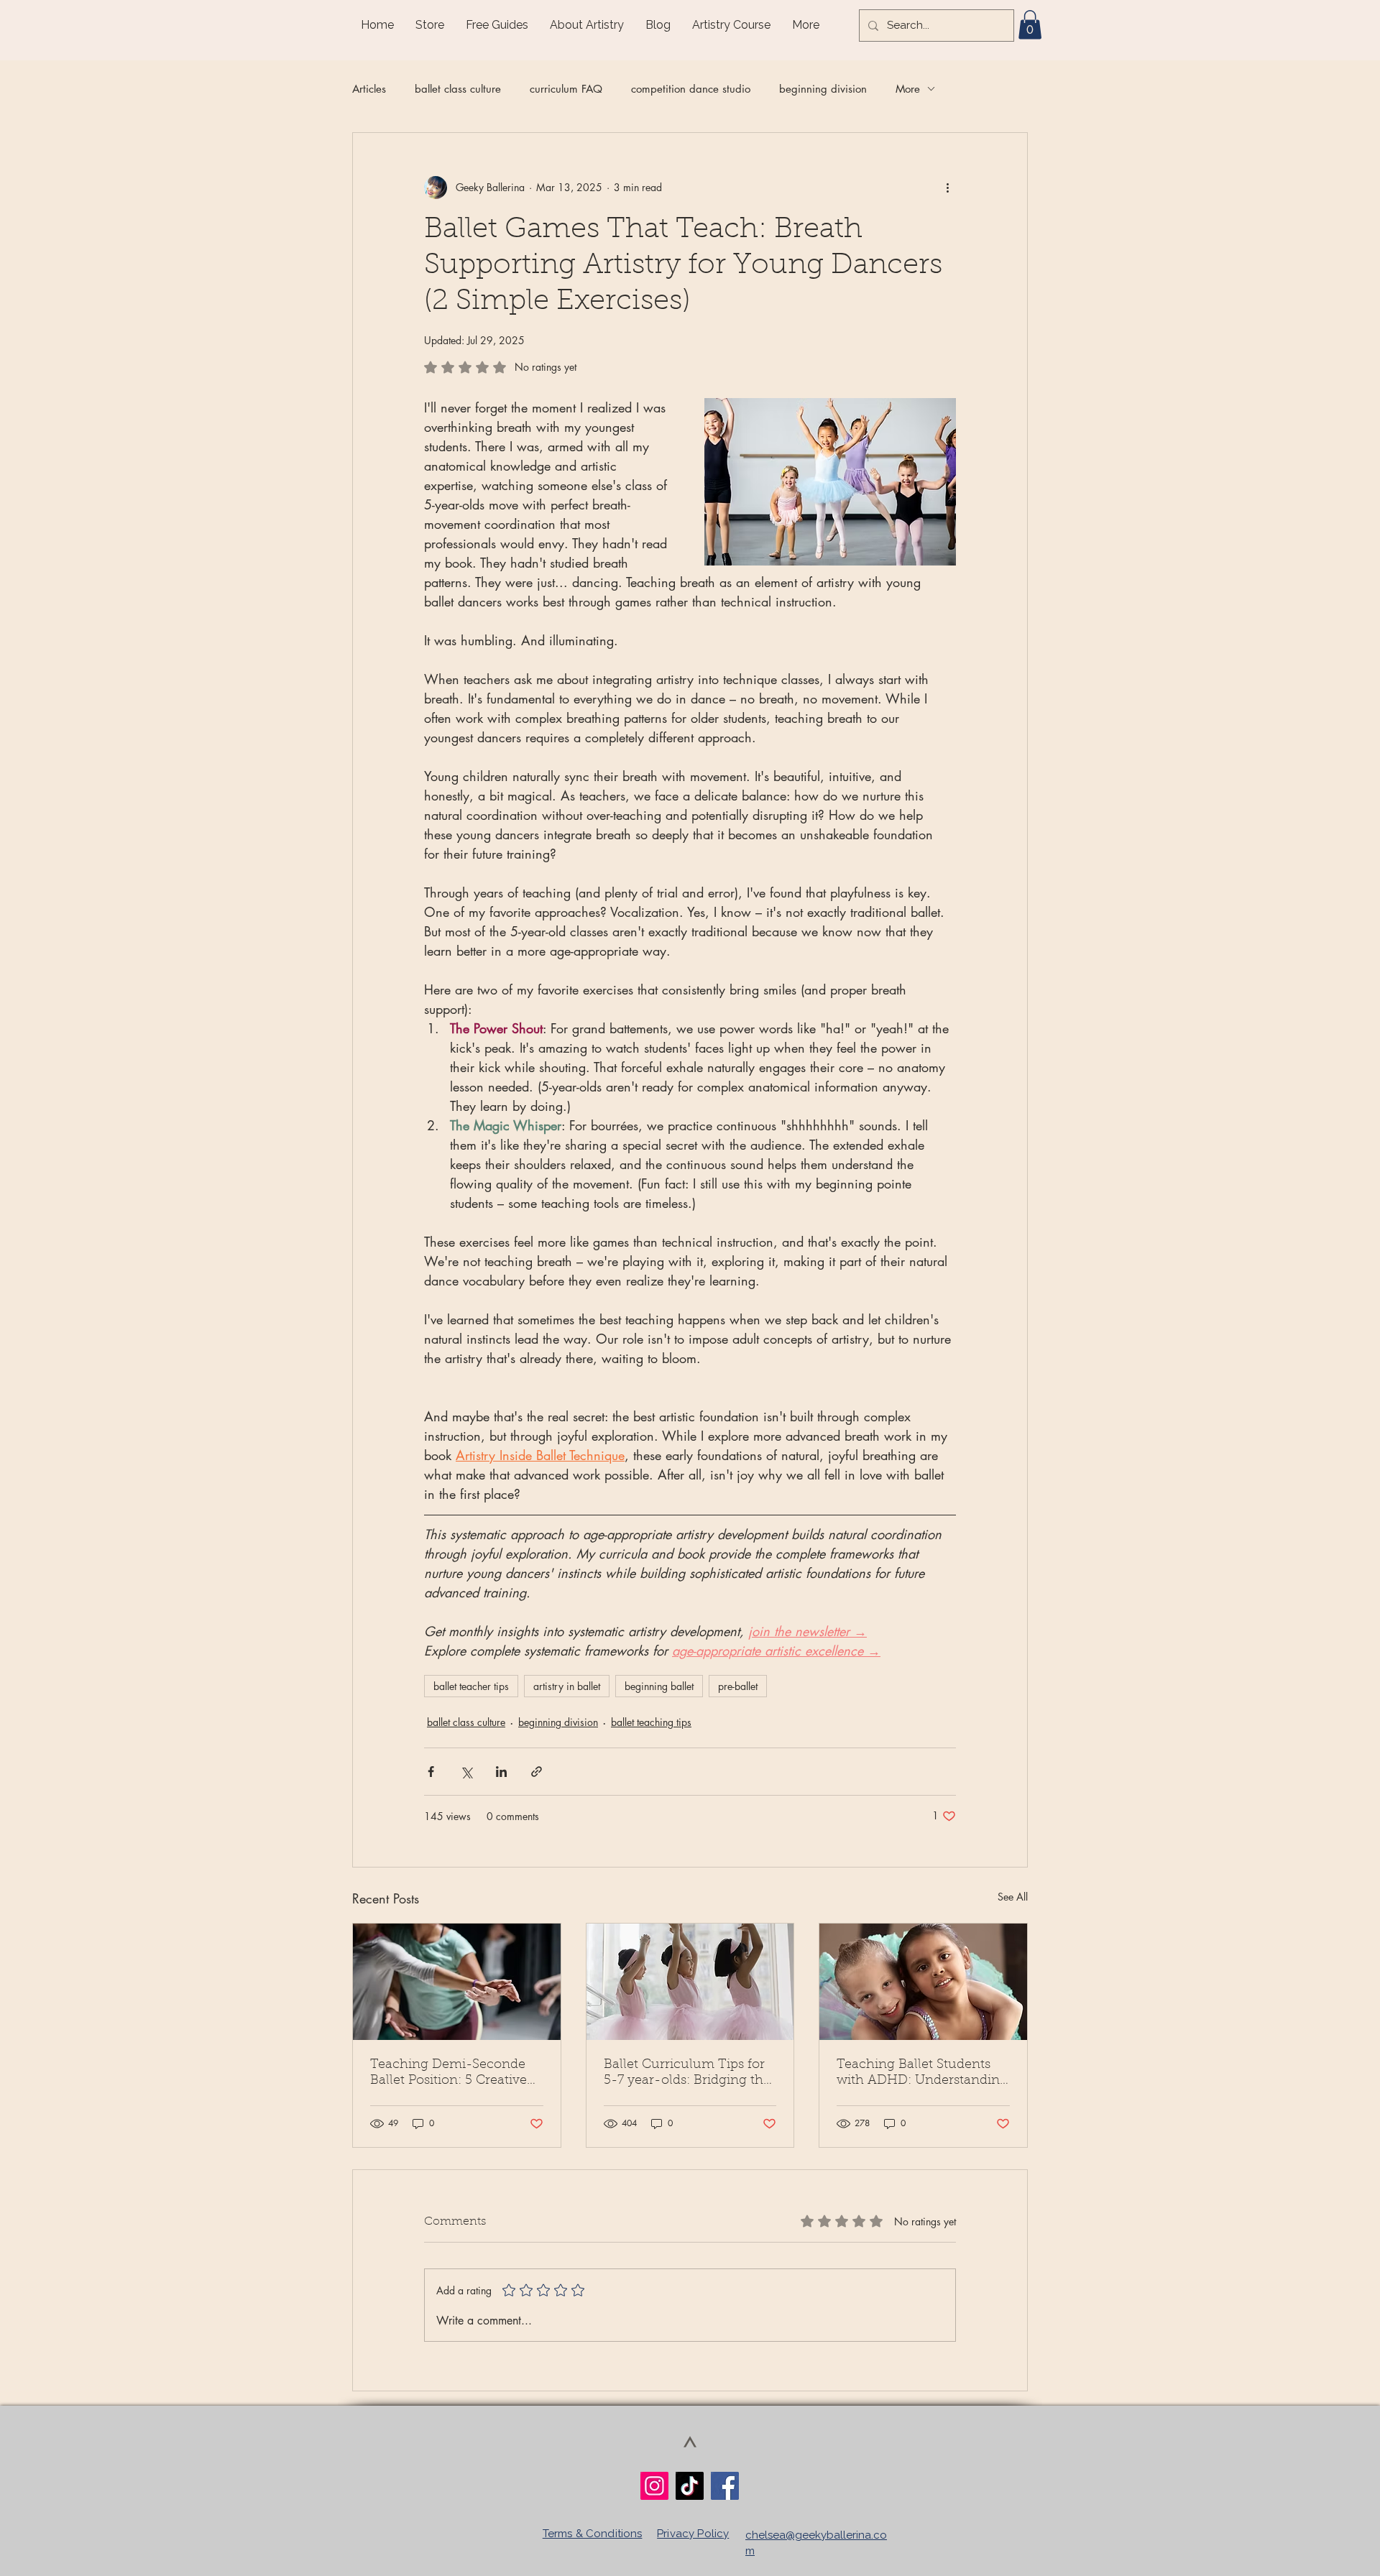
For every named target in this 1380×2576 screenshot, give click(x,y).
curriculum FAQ (566, 89)
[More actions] (947, 188)
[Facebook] (725, 2486)
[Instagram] (654, 2486)
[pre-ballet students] (690, 1982)
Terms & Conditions (593, 2534)
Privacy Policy (693, 2534)
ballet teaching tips (651, 1722)
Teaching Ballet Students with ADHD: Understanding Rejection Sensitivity (922, 2074)
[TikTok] (690, 2486)
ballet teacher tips (471, 1686)
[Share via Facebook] (431, 1772)
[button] (1030, 25)
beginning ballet (659, 1686)
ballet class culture (458, 89)
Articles (369, 89)
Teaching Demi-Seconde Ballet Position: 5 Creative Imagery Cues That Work (448, 2074)
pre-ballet (738, 1686)
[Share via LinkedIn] (501, 1772)
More (908, 89)
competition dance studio (691, 89)
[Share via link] (537, 1772)
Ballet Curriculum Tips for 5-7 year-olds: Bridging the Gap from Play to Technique (687, 2074)
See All (1013, 1897)
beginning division (823, 89)
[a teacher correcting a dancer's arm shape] (457, 1982)
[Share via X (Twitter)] (466, 1772)
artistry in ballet (567, 1686)
